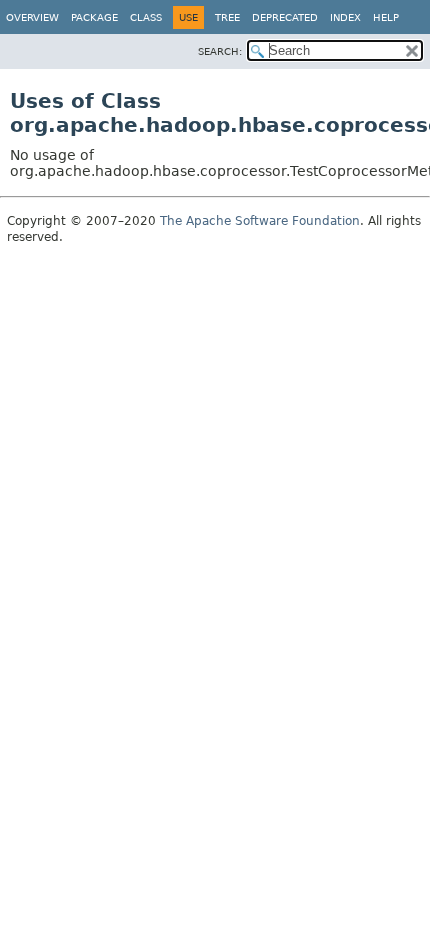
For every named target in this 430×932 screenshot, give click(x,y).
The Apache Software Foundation (260, 221)
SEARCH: (220, 51)
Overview (32, 17)
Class (146, 17)
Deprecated (285, 17)
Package (94, 17)
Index (345, 17)
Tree (227, 17)
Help (386, 17)
